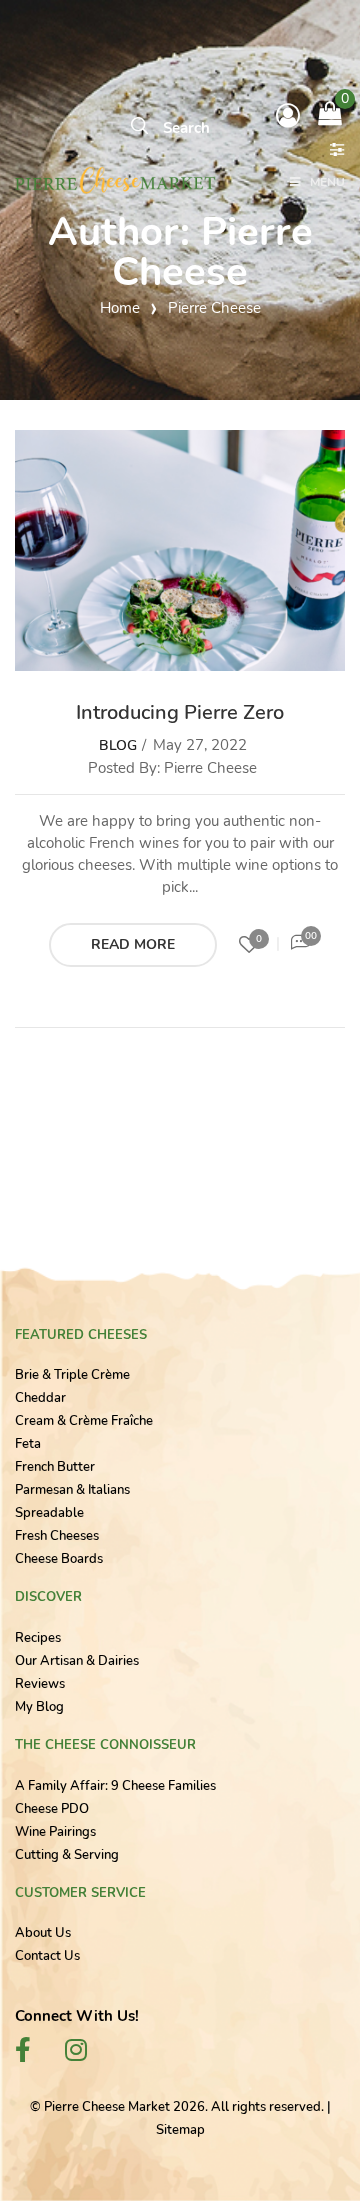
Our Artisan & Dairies (77, 1661)
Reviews (40, 1684)
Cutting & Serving (67, 1855)
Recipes (38, 1638)
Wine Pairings (55, 1832)
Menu (327, 182)
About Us (43, 1933)
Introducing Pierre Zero (180, 712)
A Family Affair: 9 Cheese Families (115, 1786)
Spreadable (49, 1513)
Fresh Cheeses (57, 1536)
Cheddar (40, 1398)
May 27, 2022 (200, 745)
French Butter (55, 1467)
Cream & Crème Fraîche (84, 1421)
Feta (28, 1444)
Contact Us (47, 1956)
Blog (118, 745)
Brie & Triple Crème (72, 1375)
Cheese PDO (52, 1809)
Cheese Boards (59, 1559)
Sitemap (180, 2130)
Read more (133, 944)
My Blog (39, 1707)
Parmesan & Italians (72, 1490)
